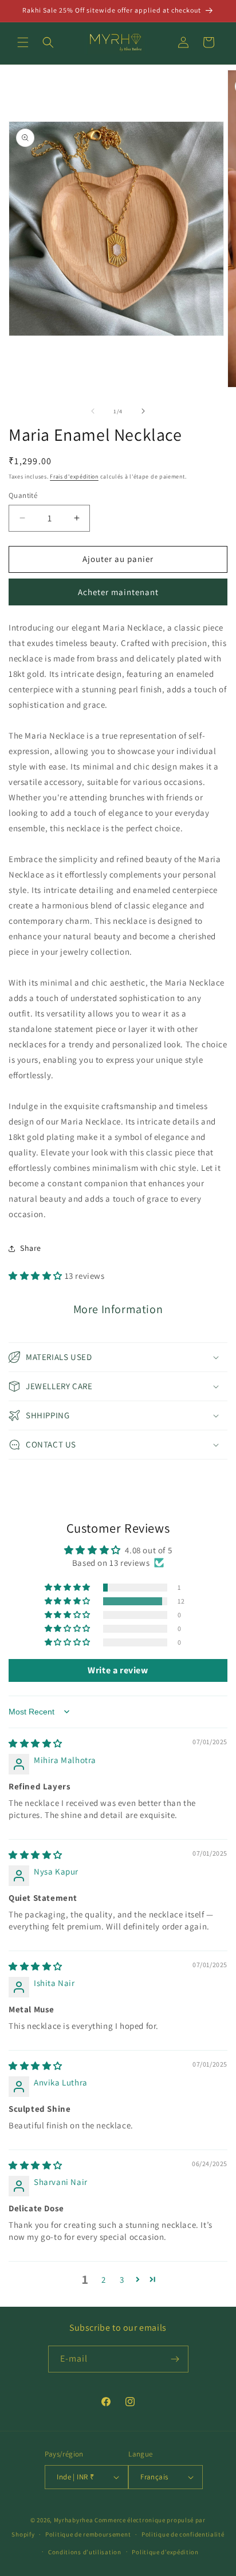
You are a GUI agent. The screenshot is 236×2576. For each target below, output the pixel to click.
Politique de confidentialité (183, 2534)
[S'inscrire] (175, 2359)
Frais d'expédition (74, 476)
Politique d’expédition (165, 2552)
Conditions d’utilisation (85, 2552)
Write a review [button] (118, 1670)
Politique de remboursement (88, 2534)
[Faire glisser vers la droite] (143, 411)
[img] (36, 1743)
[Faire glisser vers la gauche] (93, 411)
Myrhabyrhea (74, 2520)
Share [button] (31, 1248)
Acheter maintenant (118, 592)
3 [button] (122, 2280)
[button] (23, 42)
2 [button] (104, 2280)
